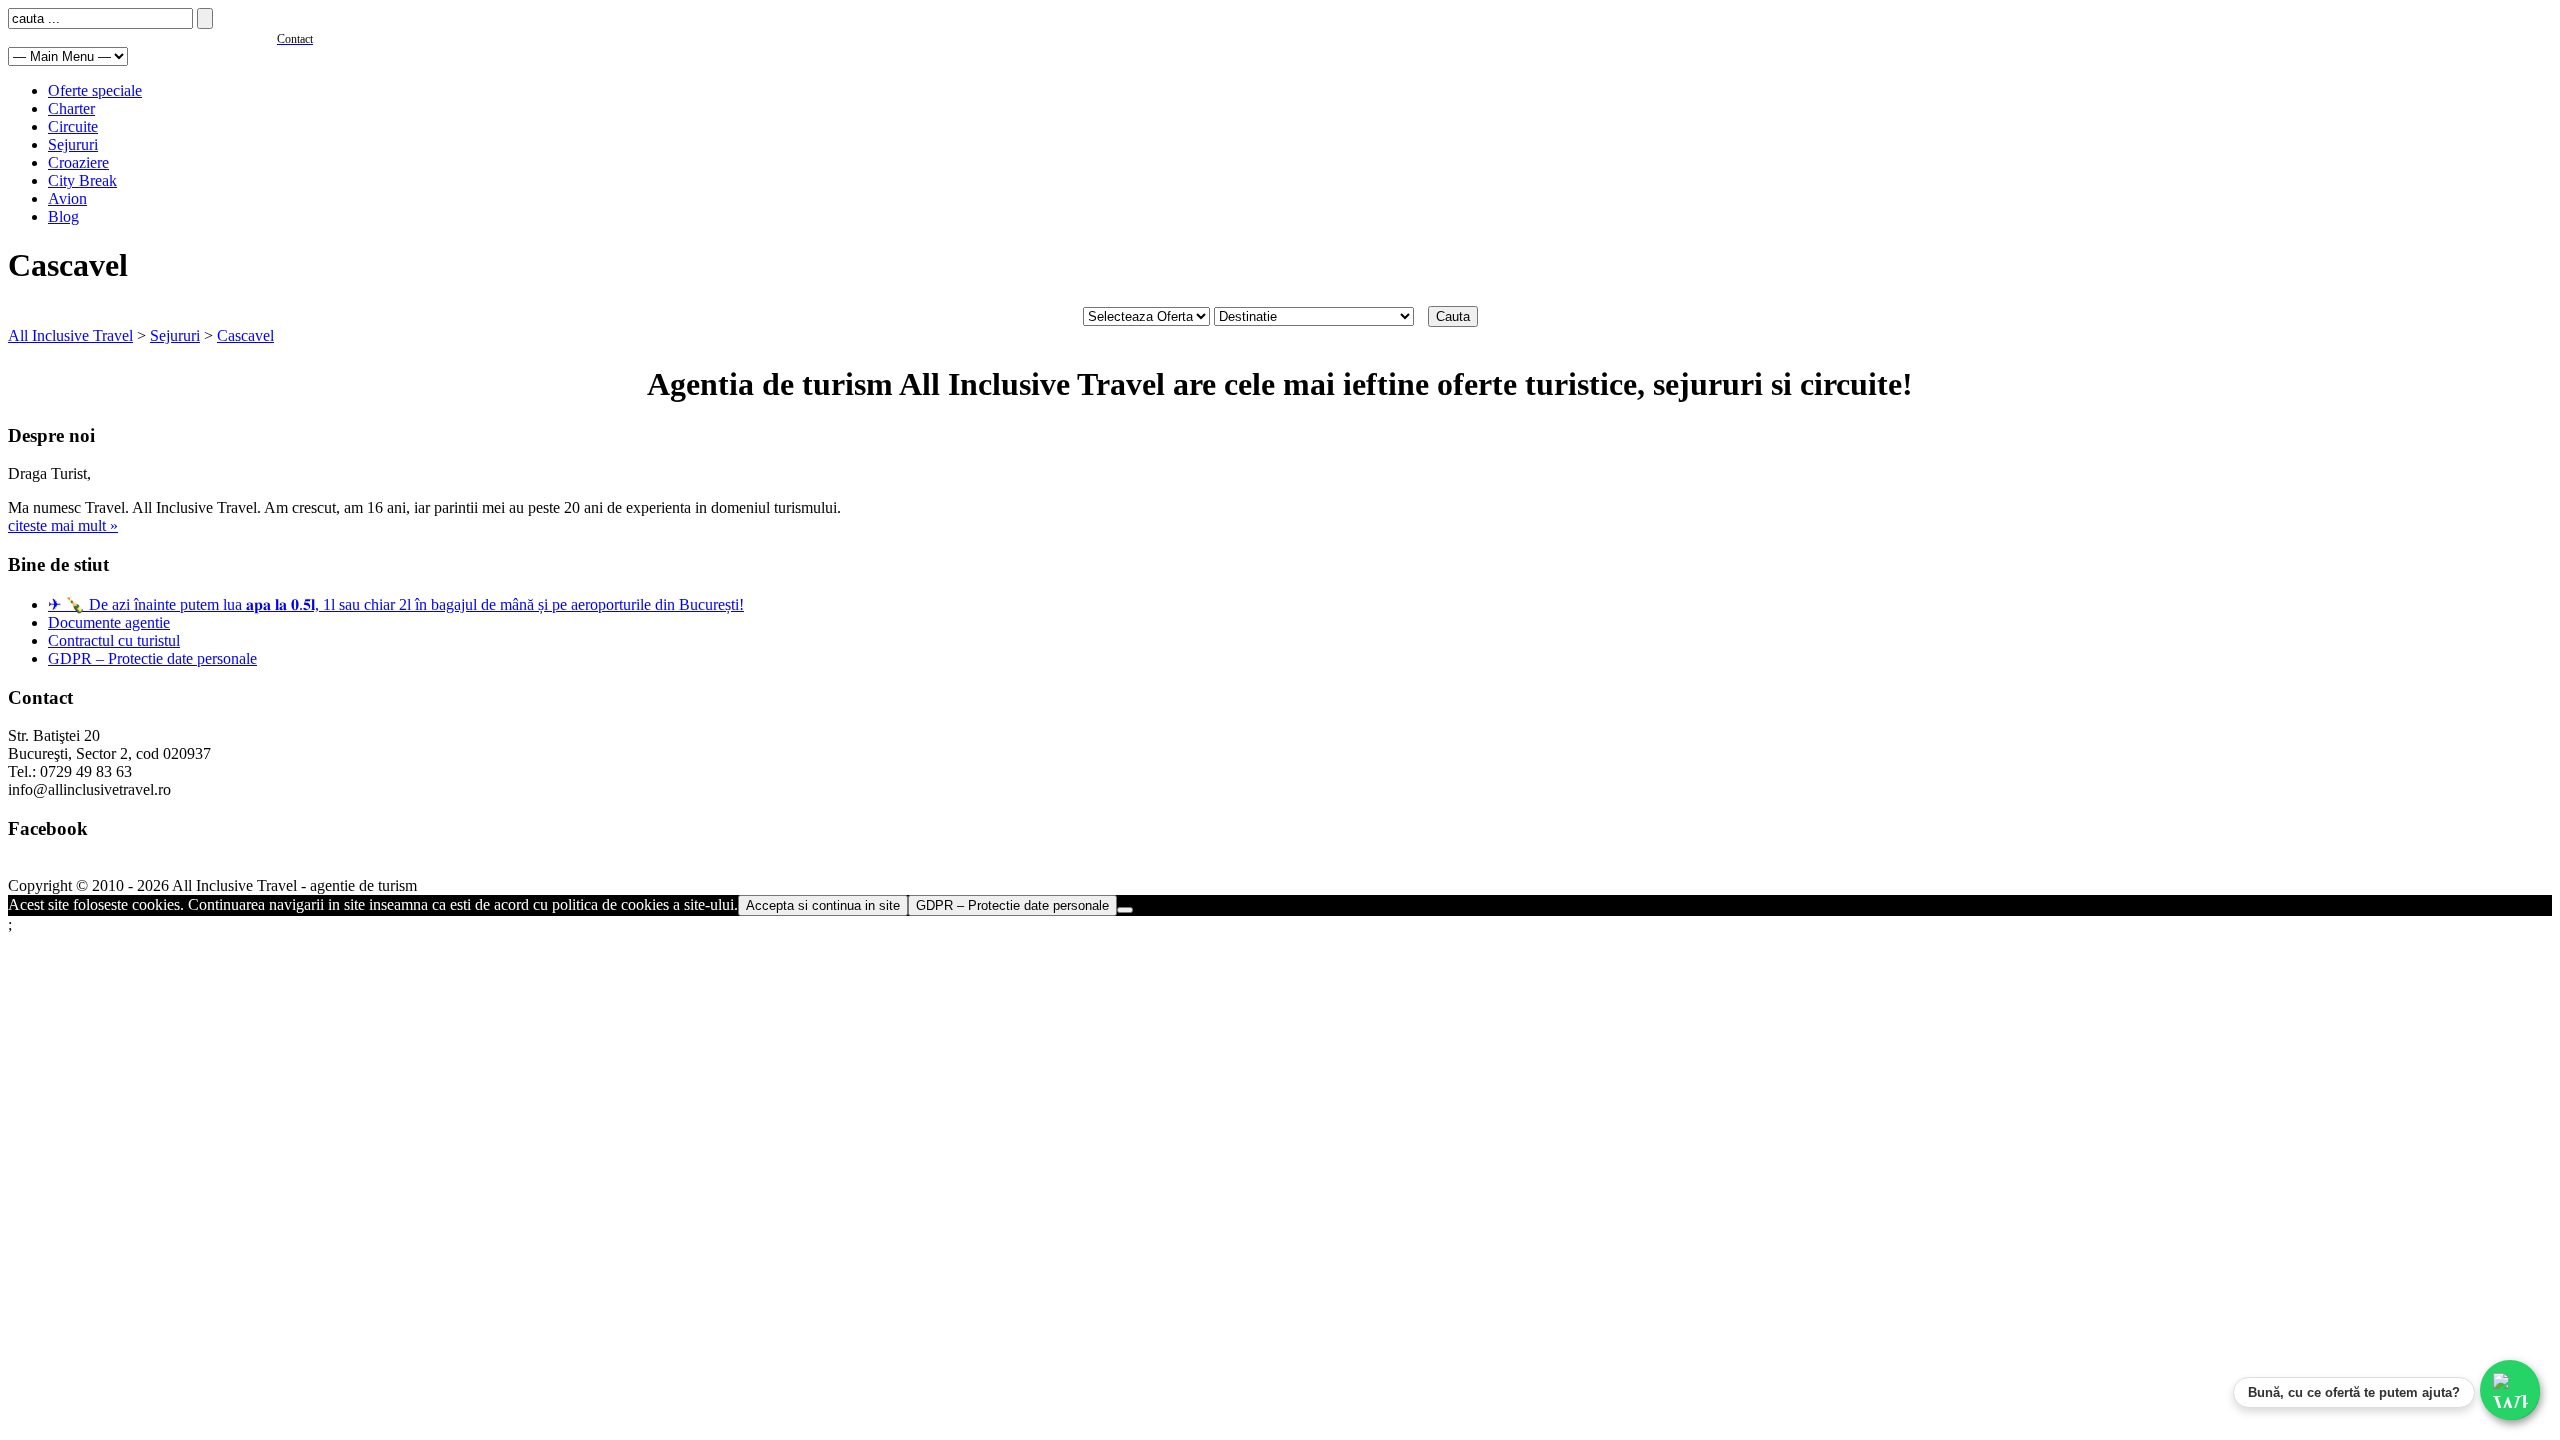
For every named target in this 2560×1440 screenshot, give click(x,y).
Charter (71, 108)
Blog (63, 216)
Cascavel (245, 335)
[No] (1125, 910)
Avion (67, 198)
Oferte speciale (95, 90)
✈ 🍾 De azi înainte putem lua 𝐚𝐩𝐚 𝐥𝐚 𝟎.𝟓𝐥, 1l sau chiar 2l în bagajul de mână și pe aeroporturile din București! (396, 604)
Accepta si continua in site (823, 905)
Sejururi (73, 144)
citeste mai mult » (63, 525)
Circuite (73, 126)
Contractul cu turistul (114, 640)
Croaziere (78, 162)
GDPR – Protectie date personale (152, 658)
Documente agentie (109, 622)
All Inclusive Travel (70, 335)
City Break (82, 180)
